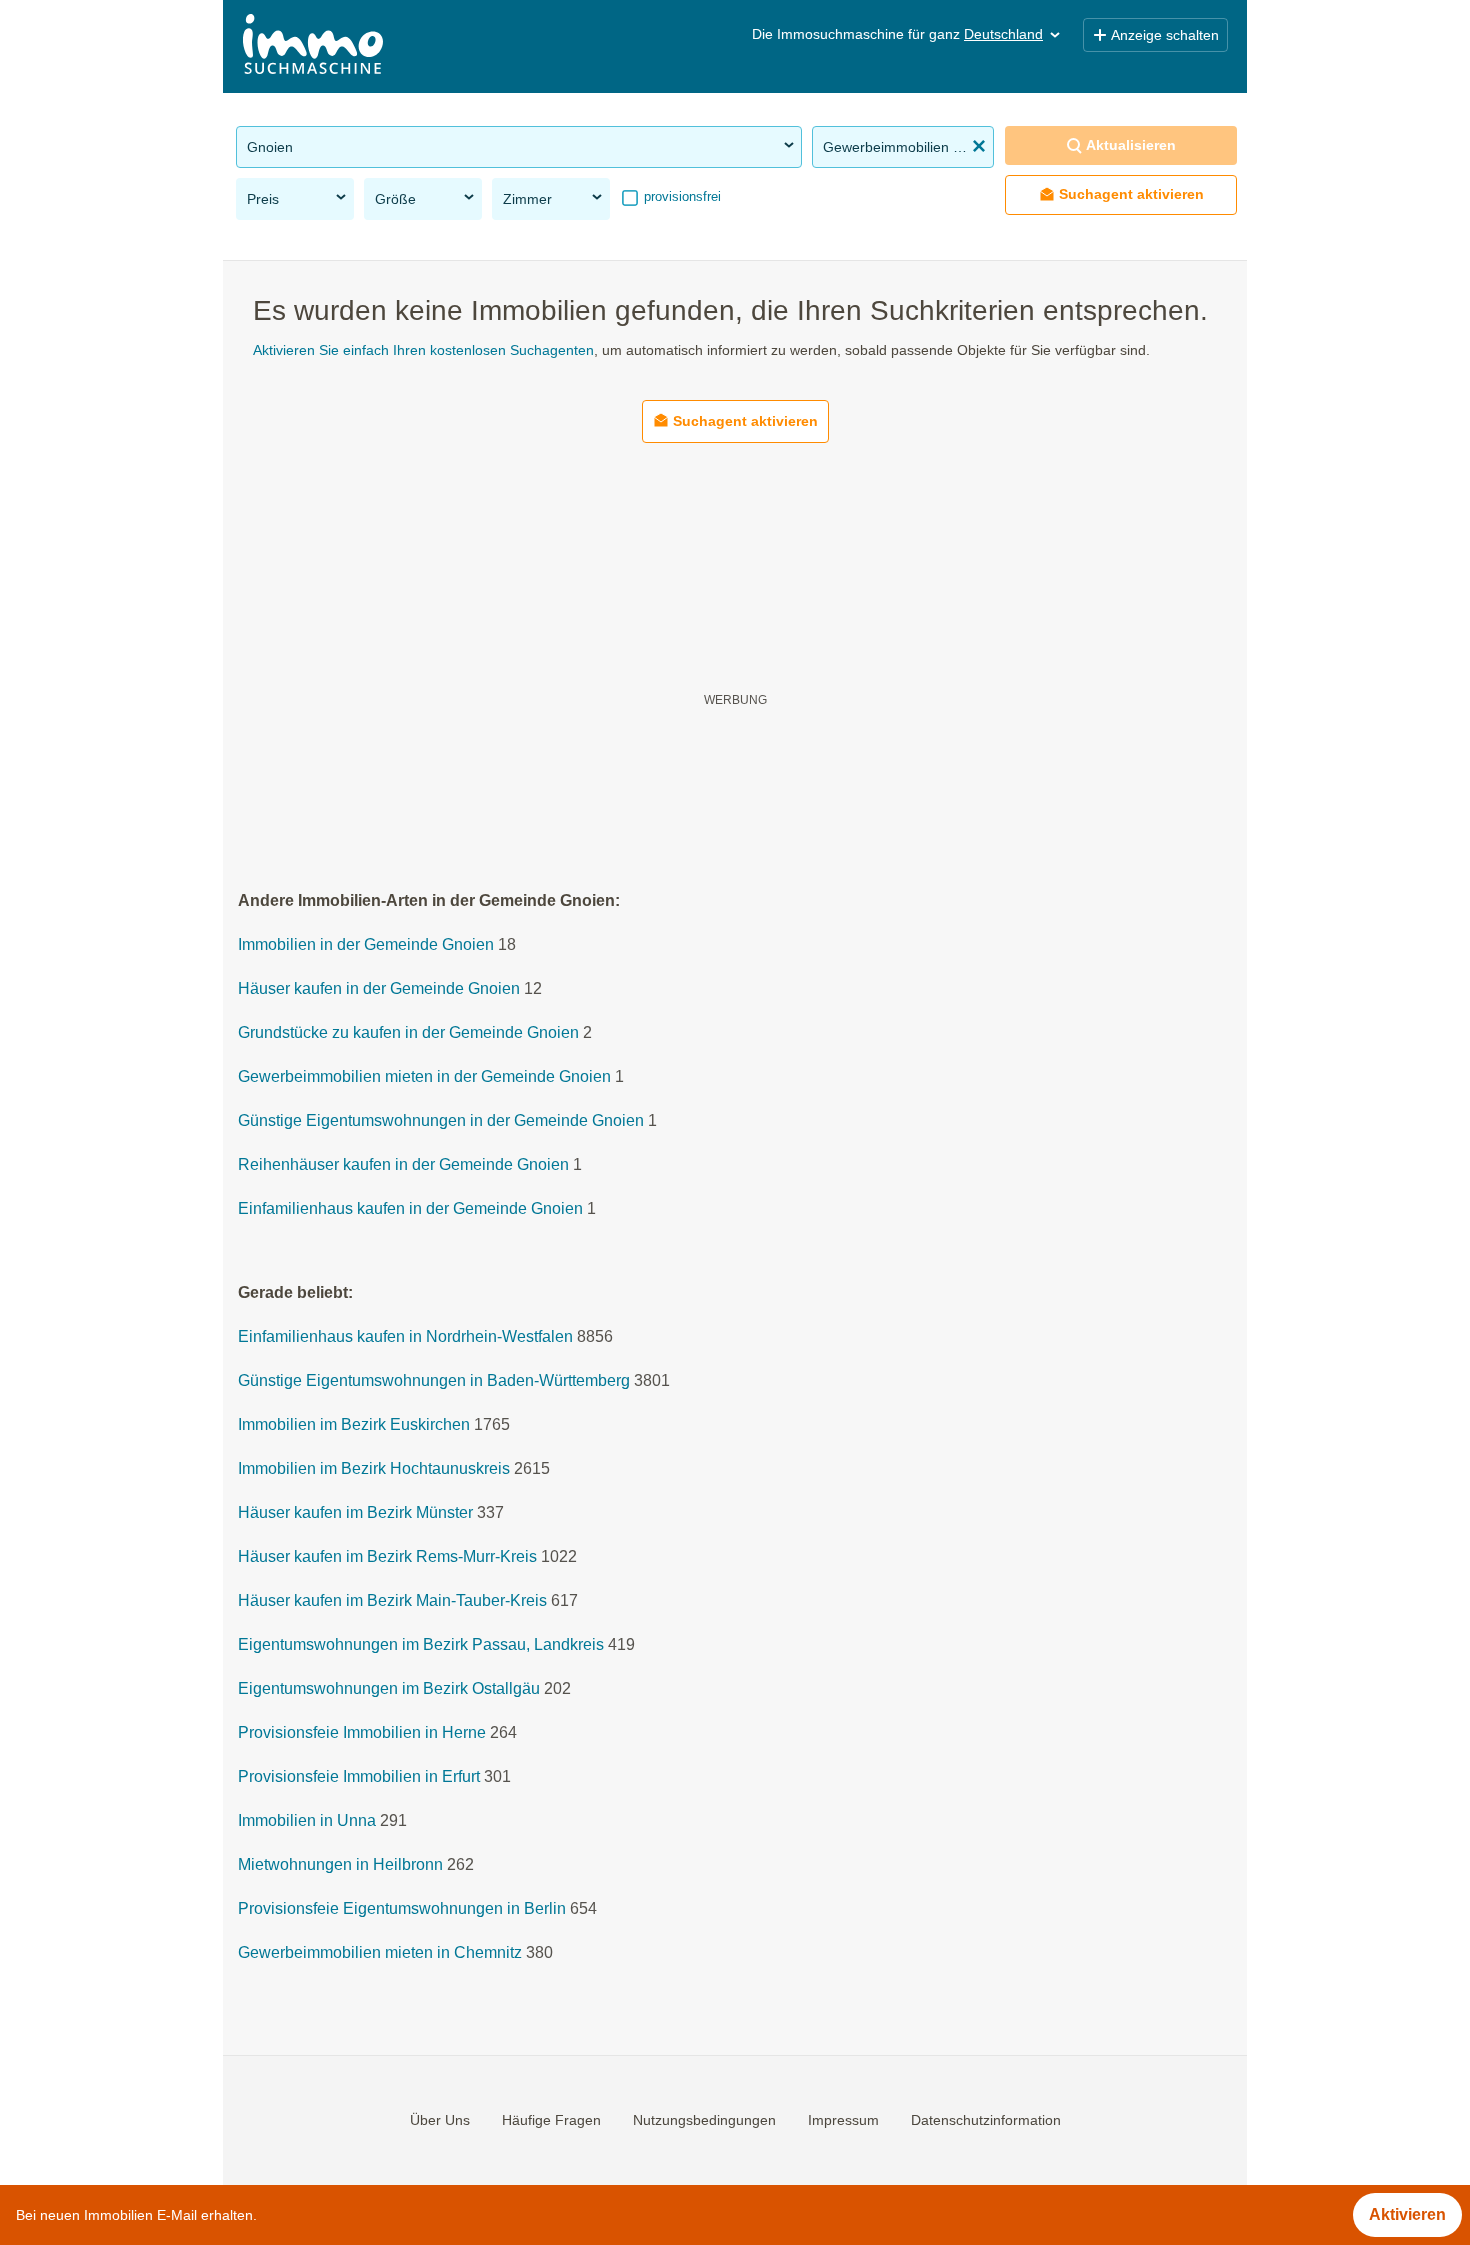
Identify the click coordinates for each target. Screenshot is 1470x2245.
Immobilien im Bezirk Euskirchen (354, 1425)
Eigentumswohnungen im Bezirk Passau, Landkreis (421, 1645)
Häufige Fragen (551, 2120)
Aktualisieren (1131, 145)
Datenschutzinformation (986, 2120)
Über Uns (440, 2120)
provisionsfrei (680, 196)
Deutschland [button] (1003, 34)
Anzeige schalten (1165, 35)
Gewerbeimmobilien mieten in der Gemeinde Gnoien (424, 1077)
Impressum (843, 2120)
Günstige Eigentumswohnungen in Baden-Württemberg (434, 1381)
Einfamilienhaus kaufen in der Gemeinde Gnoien (410, 1209)
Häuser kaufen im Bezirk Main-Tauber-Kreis (392, 1601)
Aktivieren (1407, 2214)
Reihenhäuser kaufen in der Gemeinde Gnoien (403, 1165)
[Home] (313, 46)
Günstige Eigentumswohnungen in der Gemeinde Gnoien (441, 1121)
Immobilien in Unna (307, 1821)
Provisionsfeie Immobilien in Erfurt (359, 1777)
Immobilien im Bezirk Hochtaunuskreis (374, 1469)
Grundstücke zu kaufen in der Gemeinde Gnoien (408, 1033)
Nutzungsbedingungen (704, 2120)
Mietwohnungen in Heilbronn (340, 1865)
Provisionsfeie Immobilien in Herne (362, 1733)
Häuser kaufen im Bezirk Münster (355, 1513)
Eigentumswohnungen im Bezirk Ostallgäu (389, 1689)
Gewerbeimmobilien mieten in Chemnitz (380, 1953)
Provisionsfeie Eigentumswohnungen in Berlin (402, 1909)
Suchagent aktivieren (1131, 194)
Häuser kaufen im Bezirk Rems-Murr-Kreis (387, 1557)
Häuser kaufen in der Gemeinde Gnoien (379, 989)
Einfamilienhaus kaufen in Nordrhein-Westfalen (405, 1337)
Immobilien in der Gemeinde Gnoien (366, 945)
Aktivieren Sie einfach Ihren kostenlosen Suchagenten (423, 350)
